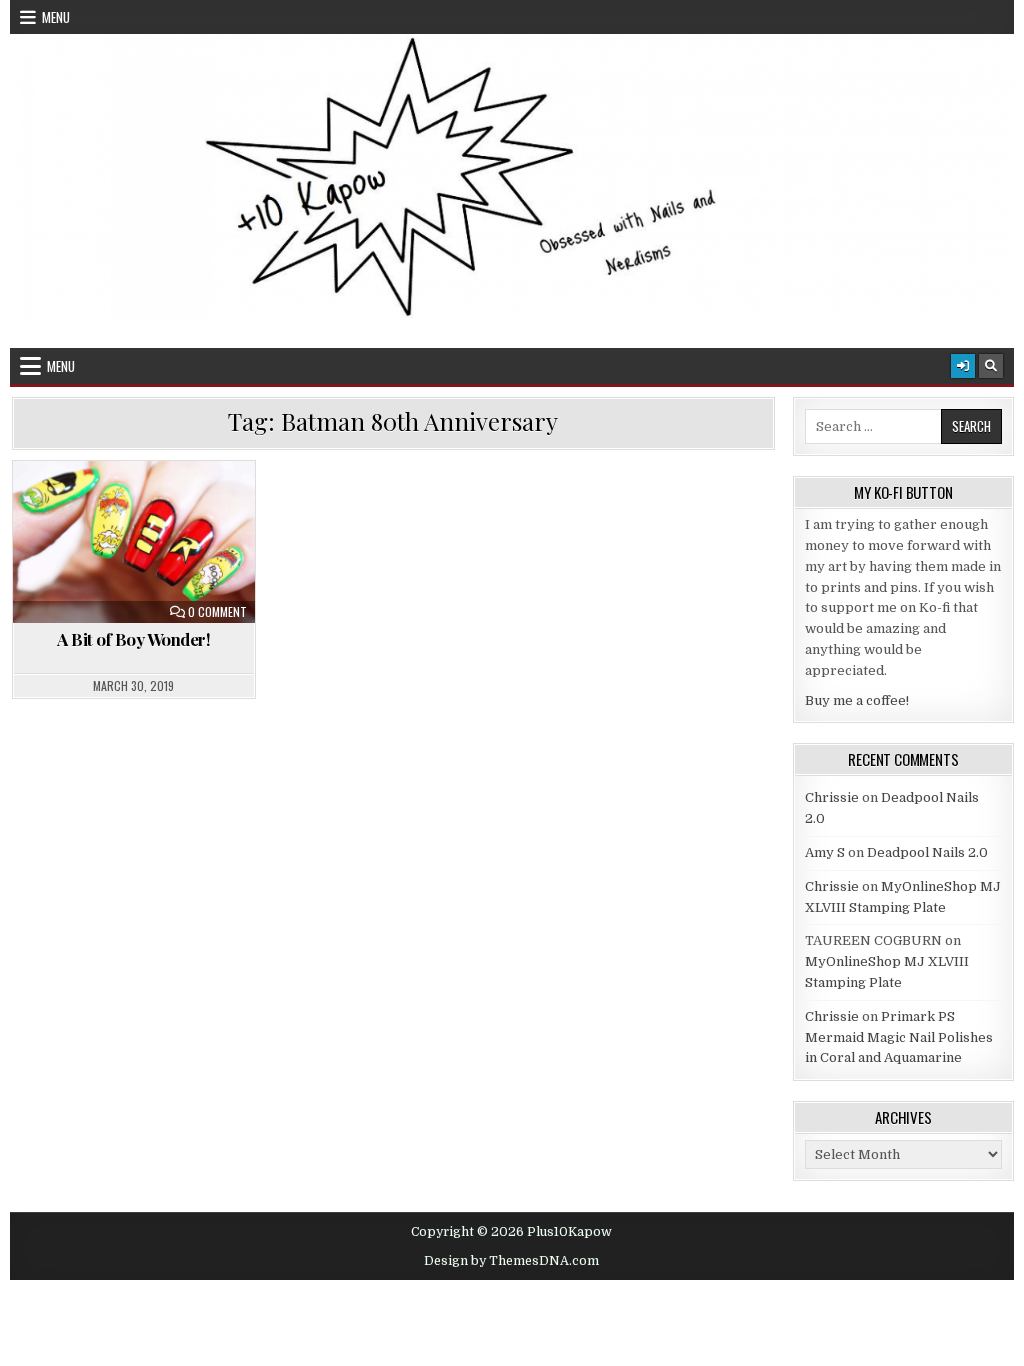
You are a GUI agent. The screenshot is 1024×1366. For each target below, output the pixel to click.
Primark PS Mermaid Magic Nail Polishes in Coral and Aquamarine (899, 1037)
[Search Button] (991, 366)
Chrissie (832, 797)
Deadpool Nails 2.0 (927, 852)
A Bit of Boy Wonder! (133, 639)
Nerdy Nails (95, 551)
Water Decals (143, 572)
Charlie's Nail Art (179, 509)
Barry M (70, 509)
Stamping (190, 551)
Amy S (825, 852)
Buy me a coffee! (857, 700)
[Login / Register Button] (963, 366)
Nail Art (177, 530)
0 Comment (217, 612)
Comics (99, 530)
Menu (56, 17)
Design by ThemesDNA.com (511, 1261)
